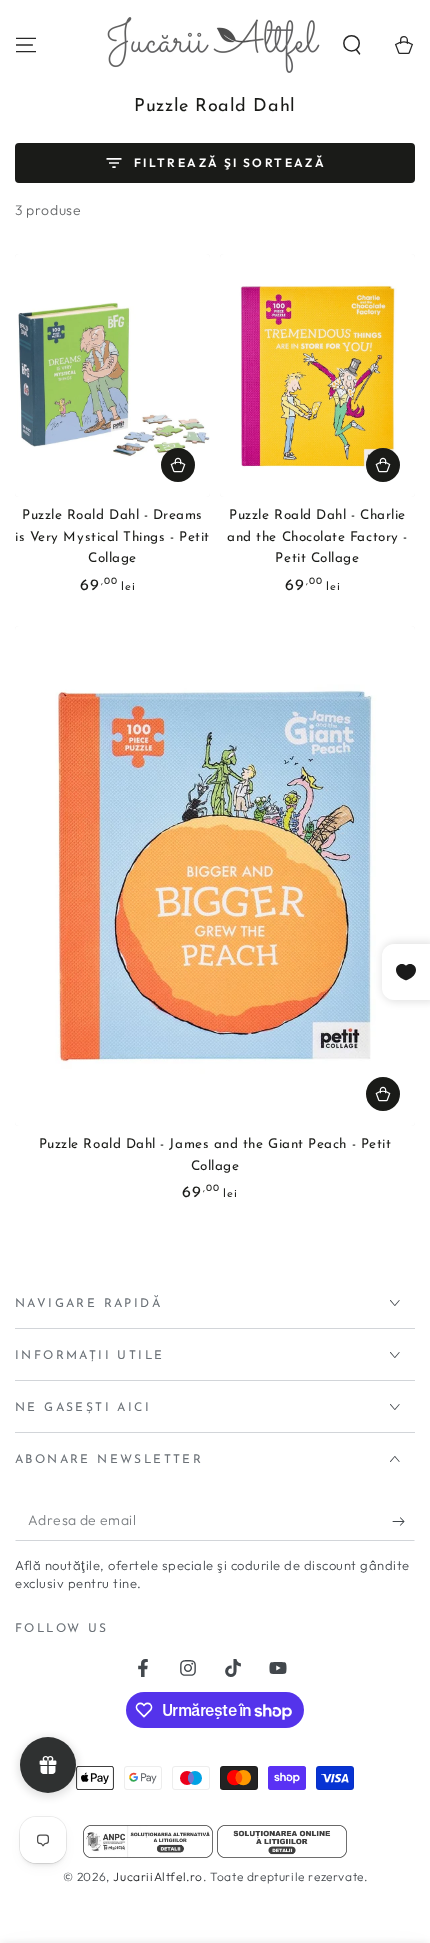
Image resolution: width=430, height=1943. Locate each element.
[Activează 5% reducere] (403, 1521)
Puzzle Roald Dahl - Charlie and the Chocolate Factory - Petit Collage (317, 537)
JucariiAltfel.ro (158, 1876)
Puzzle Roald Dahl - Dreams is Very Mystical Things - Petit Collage (112, 537)
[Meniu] (26, 45)
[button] (352, 45)
